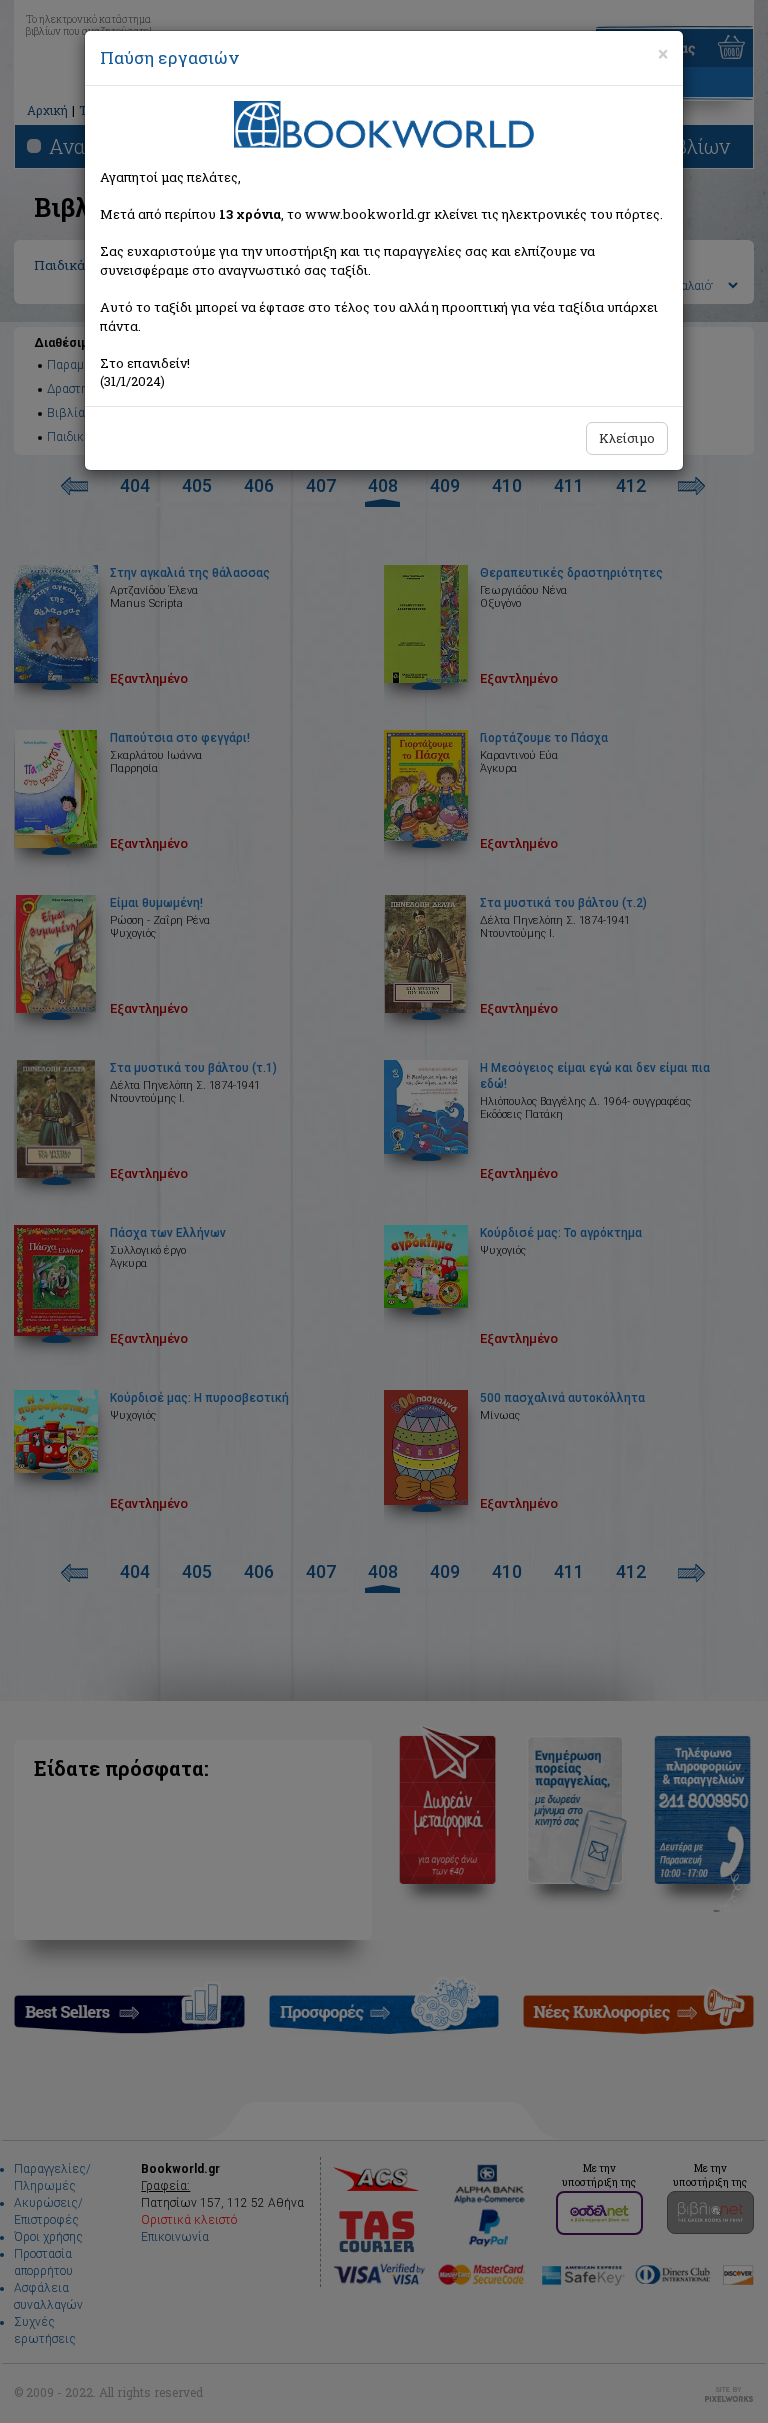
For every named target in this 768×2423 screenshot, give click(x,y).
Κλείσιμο (627, 438)
